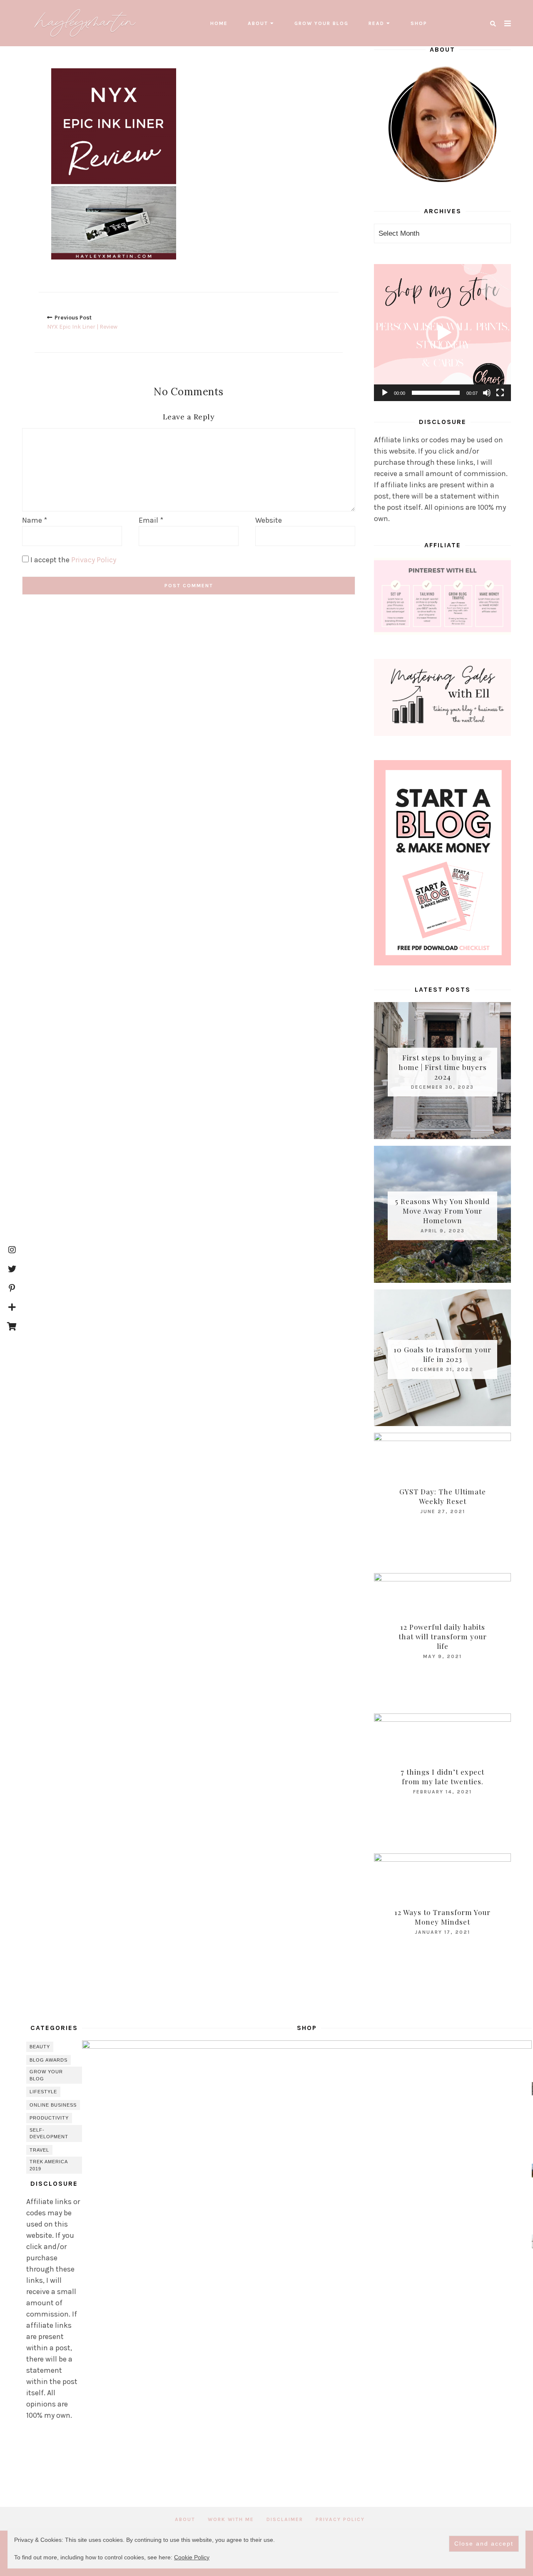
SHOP (419, 23)
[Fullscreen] (500, 393)
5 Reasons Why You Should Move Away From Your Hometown (442, 1211)
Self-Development (49, 2133)
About (258, 23)
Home (219, 23)
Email (151, 520)
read (376, 23)
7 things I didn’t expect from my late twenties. (442, 1777)
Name (35, 520)
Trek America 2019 (49, 2165)
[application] (442, 333)
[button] (443, 333)
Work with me (231, 2519)
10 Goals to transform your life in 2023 (442, 1354)
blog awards (49, 2060)
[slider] (436, 393)
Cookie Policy (192, 2557)
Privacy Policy (94, 560)
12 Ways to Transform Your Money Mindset (442, 1917)
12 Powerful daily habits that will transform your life (443, 1636)
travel (39, 2150)
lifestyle (43, 2092)
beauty (40, 2047)
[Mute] (487, 393)
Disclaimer (285, 2519)
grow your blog (321, 23)
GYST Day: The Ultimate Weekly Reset (443, 1496)
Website (269, 520)
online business (53, 2105)
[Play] (385, 393)
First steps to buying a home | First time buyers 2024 (443, 1067)
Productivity (49, 2118)
